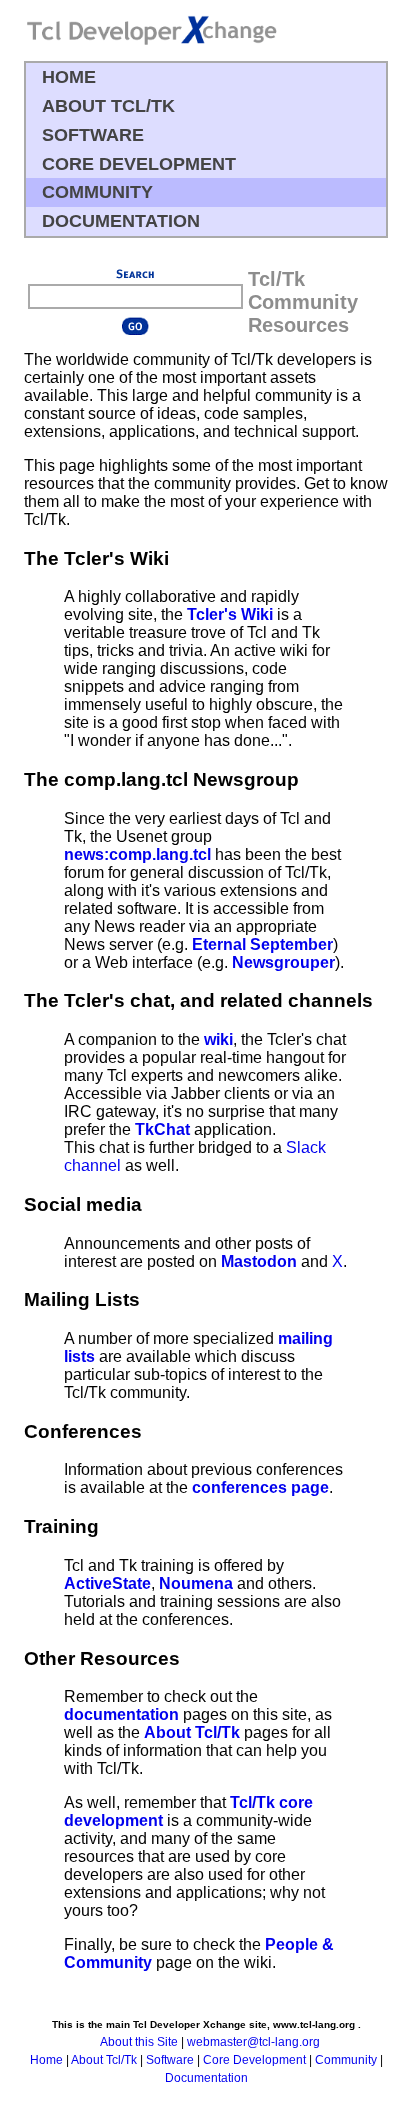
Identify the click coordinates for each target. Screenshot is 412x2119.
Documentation (206, 2078)
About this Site (139, 2042)
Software (170, 2060)
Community (346, 2060)
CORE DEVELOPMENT (139, 164)
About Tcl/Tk (104, 2060)
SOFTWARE (93, 135)
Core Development (254, 2060)
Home (46, 2060)
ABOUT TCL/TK (108, 106)
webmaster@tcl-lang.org (253, 2042)
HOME (69, 77)
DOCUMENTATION (121, 221)
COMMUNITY (97, 192)
